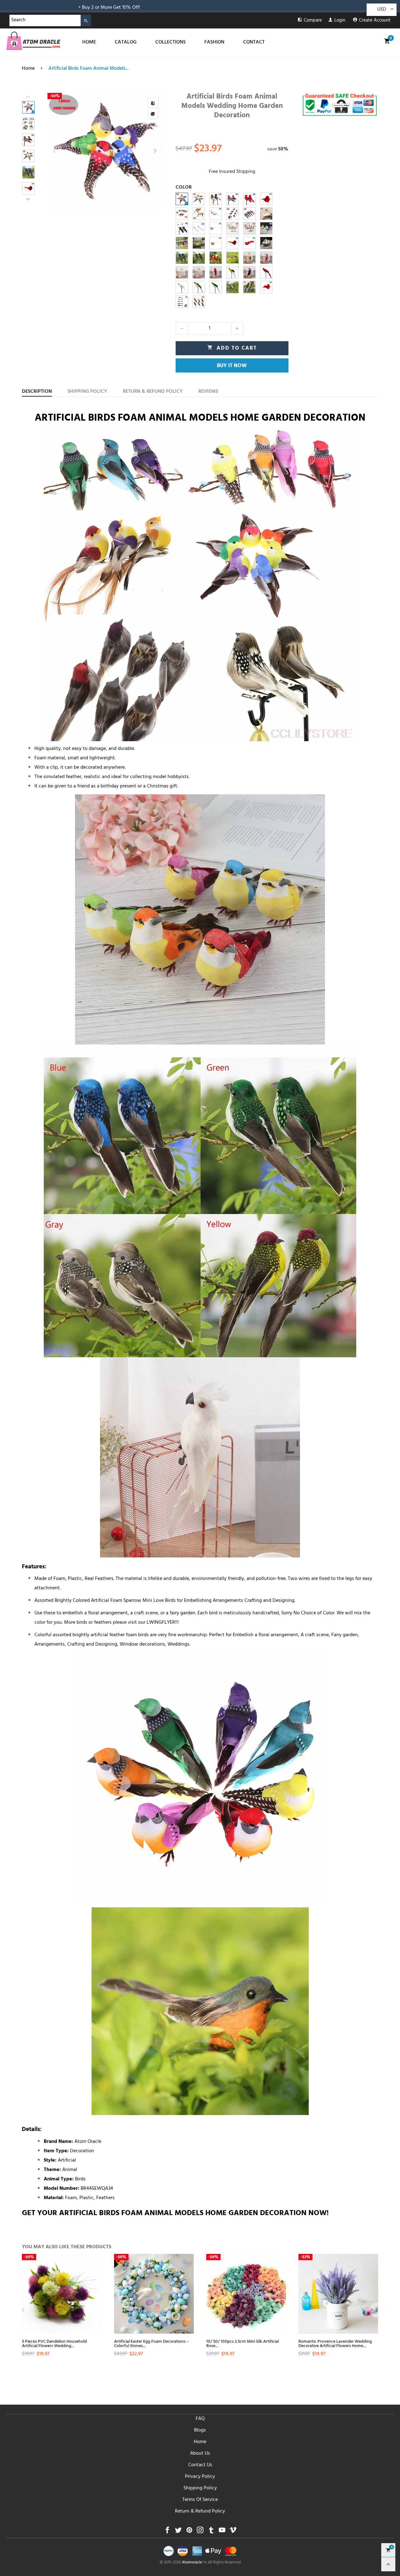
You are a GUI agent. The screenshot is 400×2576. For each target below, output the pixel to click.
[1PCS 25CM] (249, 272)
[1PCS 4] (249, 199)
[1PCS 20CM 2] (216, 287)
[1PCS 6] (199, 228)
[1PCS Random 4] (182, 302)
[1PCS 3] (232, 199)
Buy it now (232, 366)
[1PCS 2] (216, 199)
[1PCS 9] (249, 243)
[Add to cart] (96, 2310)
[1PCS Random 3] (199, 302)
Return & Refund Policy (200, 2512)
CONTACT (254, 43)
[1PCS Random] (182, 214)
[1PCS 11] (266, 287)
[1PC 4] (249, 228)
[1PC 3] (232, 228)
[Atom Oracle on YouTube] (222, 2532)
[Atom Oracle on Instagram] (200, 2532)
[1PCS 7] (216, 228)
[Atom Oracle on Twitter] (178, 2532)
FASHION (214, 43)
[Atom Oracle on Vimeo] (233, 2532)
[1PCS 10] (232, 243)
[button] (55, 151)
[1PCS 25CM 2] (199, 272)
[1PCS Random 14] (232, 287)
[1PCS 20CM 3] (266, 272)
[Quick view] (96, 2288)
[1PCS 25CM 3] (216, 272)
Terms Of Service (200, 2500)
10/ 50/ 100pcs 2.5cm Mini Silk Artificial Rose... (242, 2343)
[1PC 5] (266, 228)
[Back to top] (388, 2564)
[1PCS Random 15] (249, 287)
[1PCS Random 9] (199, 243)
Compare (313, 21)
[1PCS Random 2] (199, 214)
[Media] (153, 114)
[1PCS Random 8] (182, 243)
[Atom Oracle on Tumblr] (211, 2532)
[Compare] (153, 103)
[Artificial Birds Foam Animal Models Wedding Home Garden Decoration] (105, 151)
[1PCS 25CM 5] (182, 272)
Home (200, 2442)
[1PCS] (199, 199)
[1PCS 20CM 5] (232, 272)
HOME (89, 43)
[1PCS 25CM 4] (266, 258)
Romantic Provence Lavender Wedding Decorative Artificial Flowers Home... (335, 2343)
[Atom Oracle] (33, 41)
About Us (200, 2454)
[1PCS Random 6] (249, 214)
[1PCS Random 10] (216, 258)
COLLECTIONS (170, 43)
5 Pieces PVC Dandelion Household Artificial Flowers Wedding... (54, 2343)
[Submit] (86, 20)
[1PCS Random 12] (266, 243)
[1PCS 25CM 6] (249, 258)
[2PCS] (266, 199)
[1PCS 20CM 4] (182, 287)
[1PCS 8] (216, 243)
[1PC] (216, 214)
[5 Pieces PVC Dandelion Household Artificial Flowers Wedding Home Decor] (62, 2294)
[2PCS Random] (182, 199)
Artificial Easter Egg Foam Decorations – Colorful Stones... (152, 2343)
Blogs (200, 2431)
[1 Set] (182, 258)
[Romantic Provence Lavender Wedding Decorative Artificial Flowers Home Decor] (338, 2294)
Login (340, 21)
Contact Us (200, 2465)
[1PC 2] (266, 214)
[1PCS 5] (182, 228)
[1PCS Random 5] (232, 214)
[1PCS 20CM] (199, 287)
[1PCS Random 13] (199, 258)
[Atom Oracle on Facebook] (167, 2532)
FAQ (200, 2419)
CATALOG (126, 43)
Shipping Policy (200, 2488)
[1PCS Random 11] (232, 258)
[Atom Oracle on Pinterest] (189, 2532)
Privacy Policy (200, 2477)
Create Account (375, 21)
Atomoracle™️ (194, 2563)
